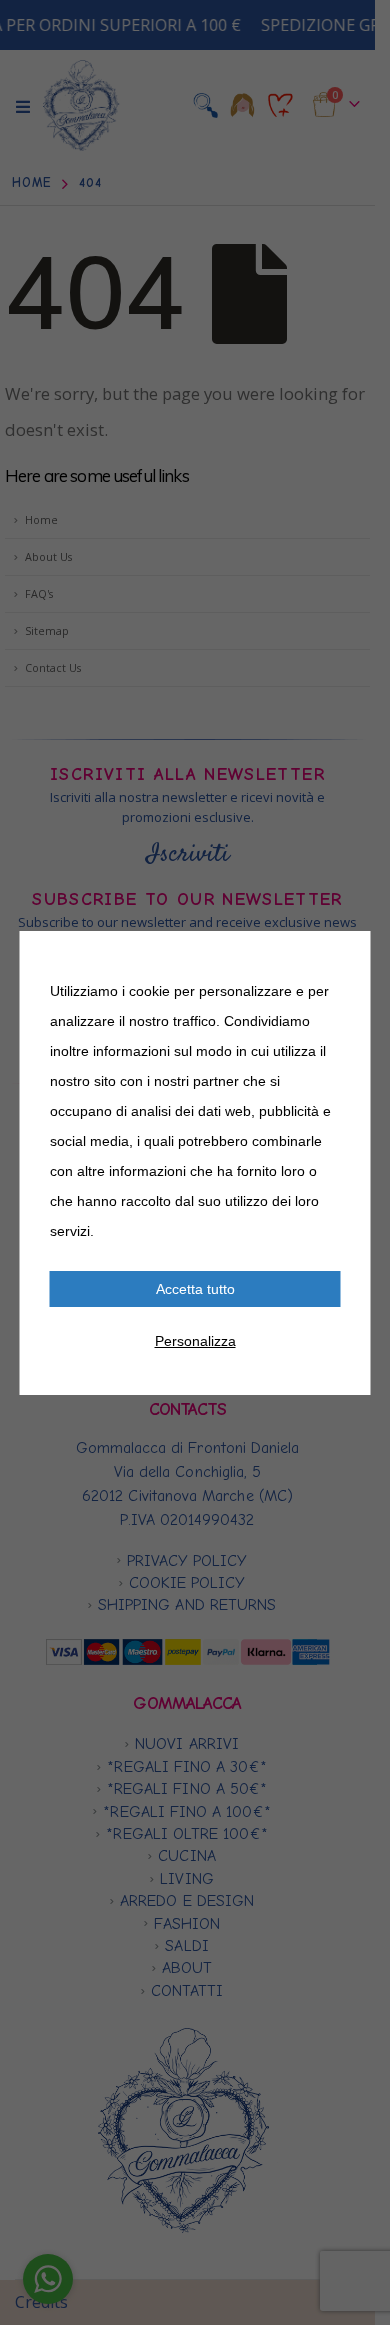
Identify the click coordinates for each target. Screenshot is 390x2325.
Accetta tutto (195, 1289)
